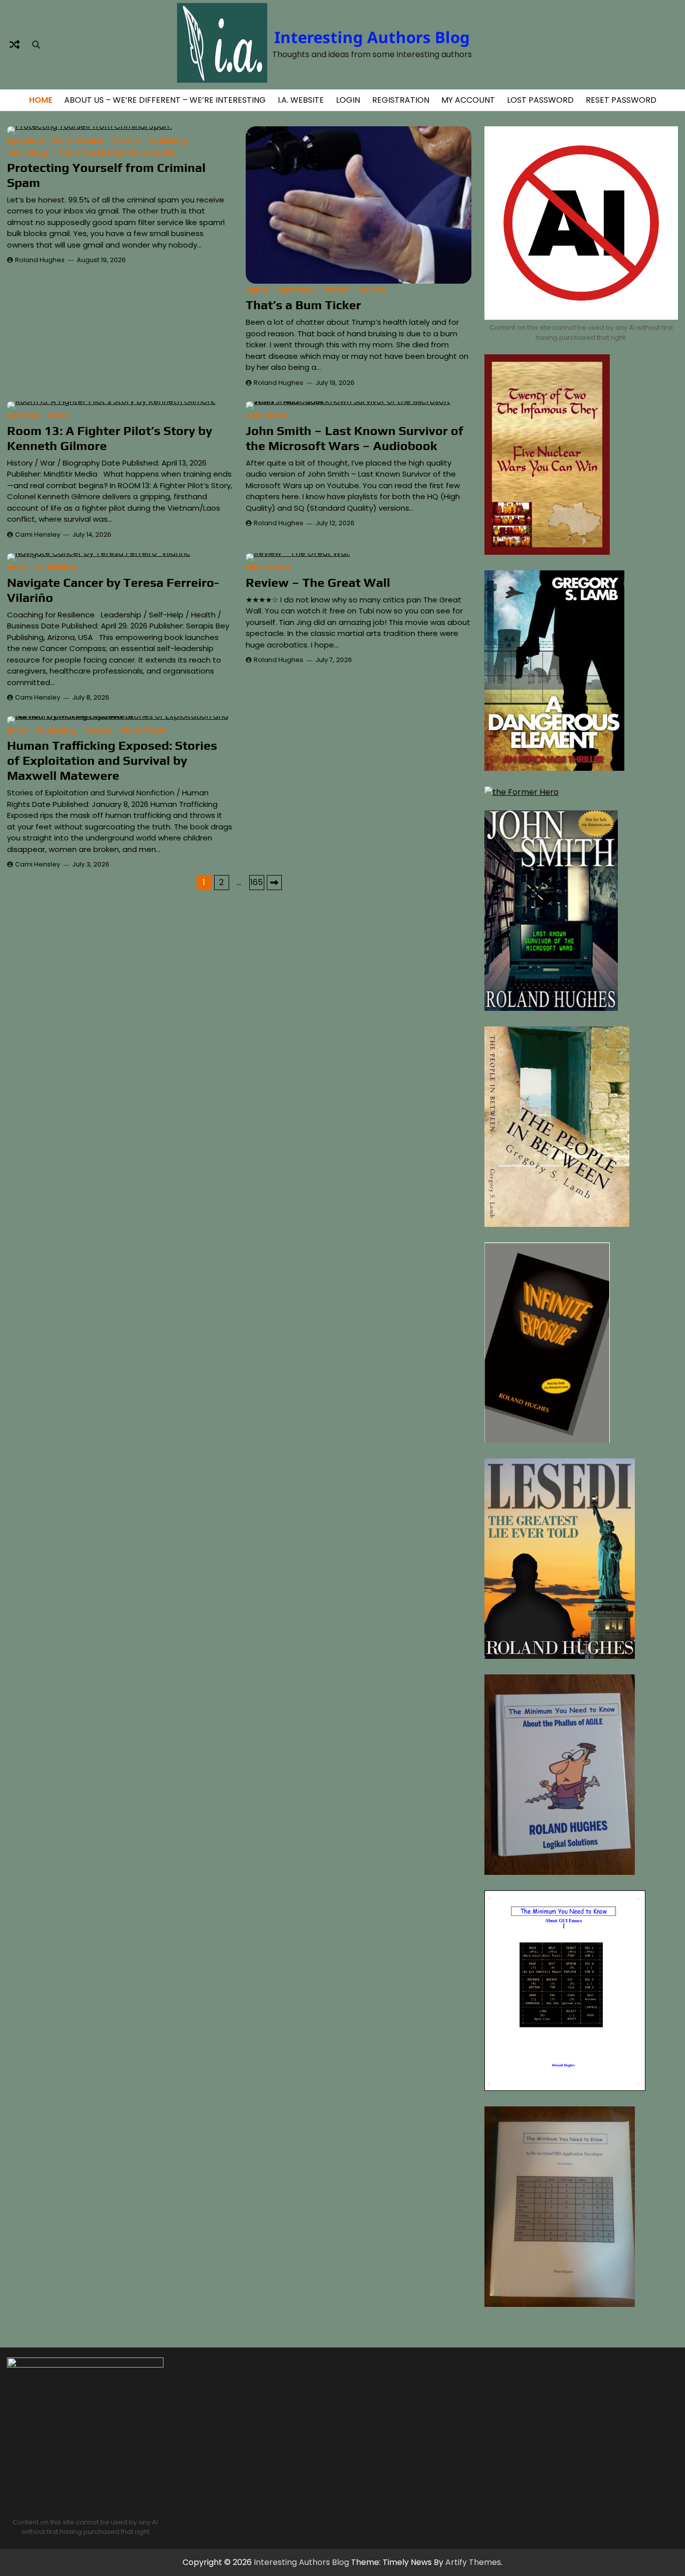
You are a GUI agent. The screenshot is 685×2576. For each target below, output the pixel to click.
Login (348, 100)
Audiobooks (267, 416)
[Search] (36, 45)
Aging (256, 290)
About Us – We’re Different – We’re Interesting (165, 100)
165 (256, 882)
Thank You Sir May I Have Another (118, 153)
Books (57, 416)
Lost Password (540, 100)
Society (373, 290)
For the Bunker (79, 141)
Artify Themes (473, 2562)
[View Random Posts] (15, 45)
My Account (468, 100)
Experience (26, 141)
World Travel (143, 730)
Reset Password (621, 100)
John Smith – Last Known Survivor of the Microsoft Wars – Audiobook (355, 438)
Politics (127, 141)
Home (41, 100)
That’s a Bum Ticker (303, 305)
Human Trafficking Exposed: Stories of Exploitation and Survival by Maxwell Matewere (112, 761)
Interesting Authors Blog (372, 37)
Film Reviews (268, 568)
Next (274, 883)
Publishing (169, 141)
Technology (28, 153)
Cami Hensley (38, 534)
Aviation (22, 416)
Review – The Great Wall (318, 583)
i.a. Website (301, 100)
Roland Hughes (40, 260)
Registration (401, 100)
